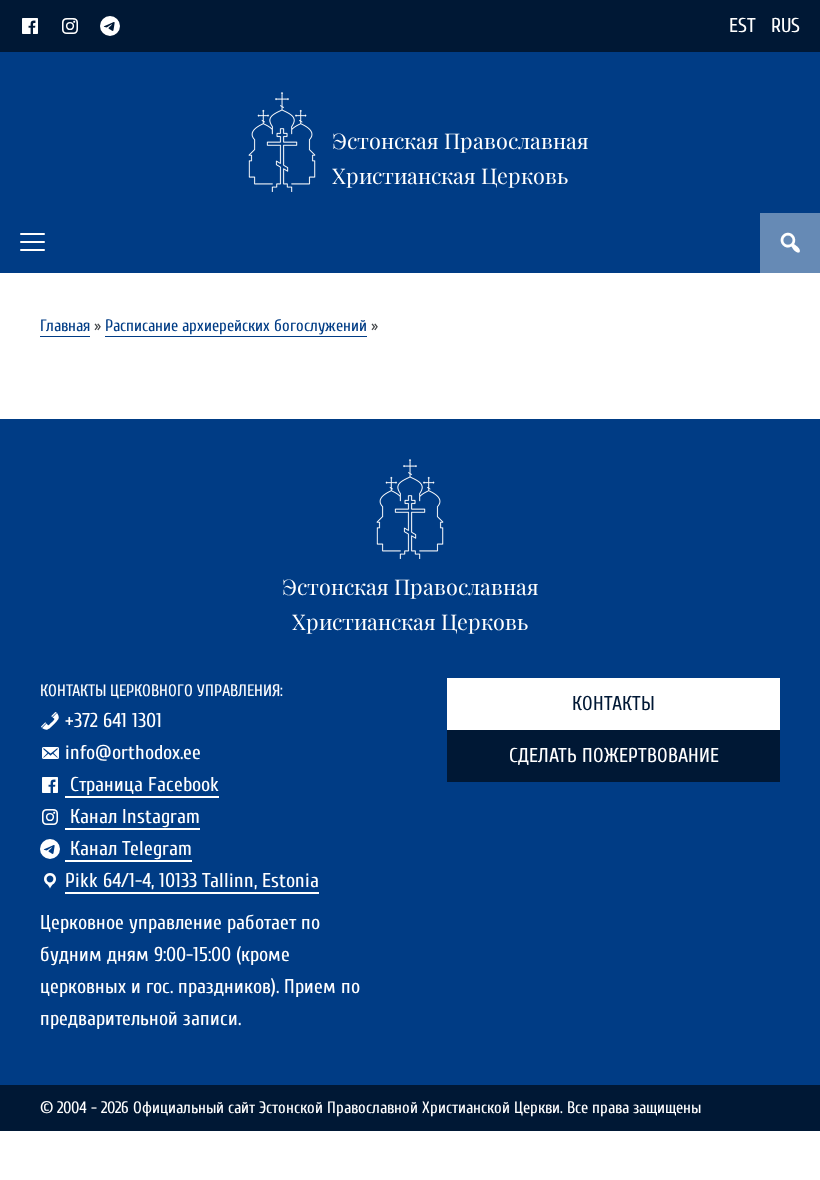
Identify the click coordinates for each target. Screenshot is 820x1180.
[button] (32, 242)
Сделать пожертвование (614, 755)
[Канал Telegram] (110, 25)
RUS (785, 25)
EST (742, 25)
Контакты (613, 703)
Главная (65, 325)
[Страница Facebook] (30, 25)
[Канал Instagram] (70, 25)
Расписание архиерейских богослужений (236, 325)
